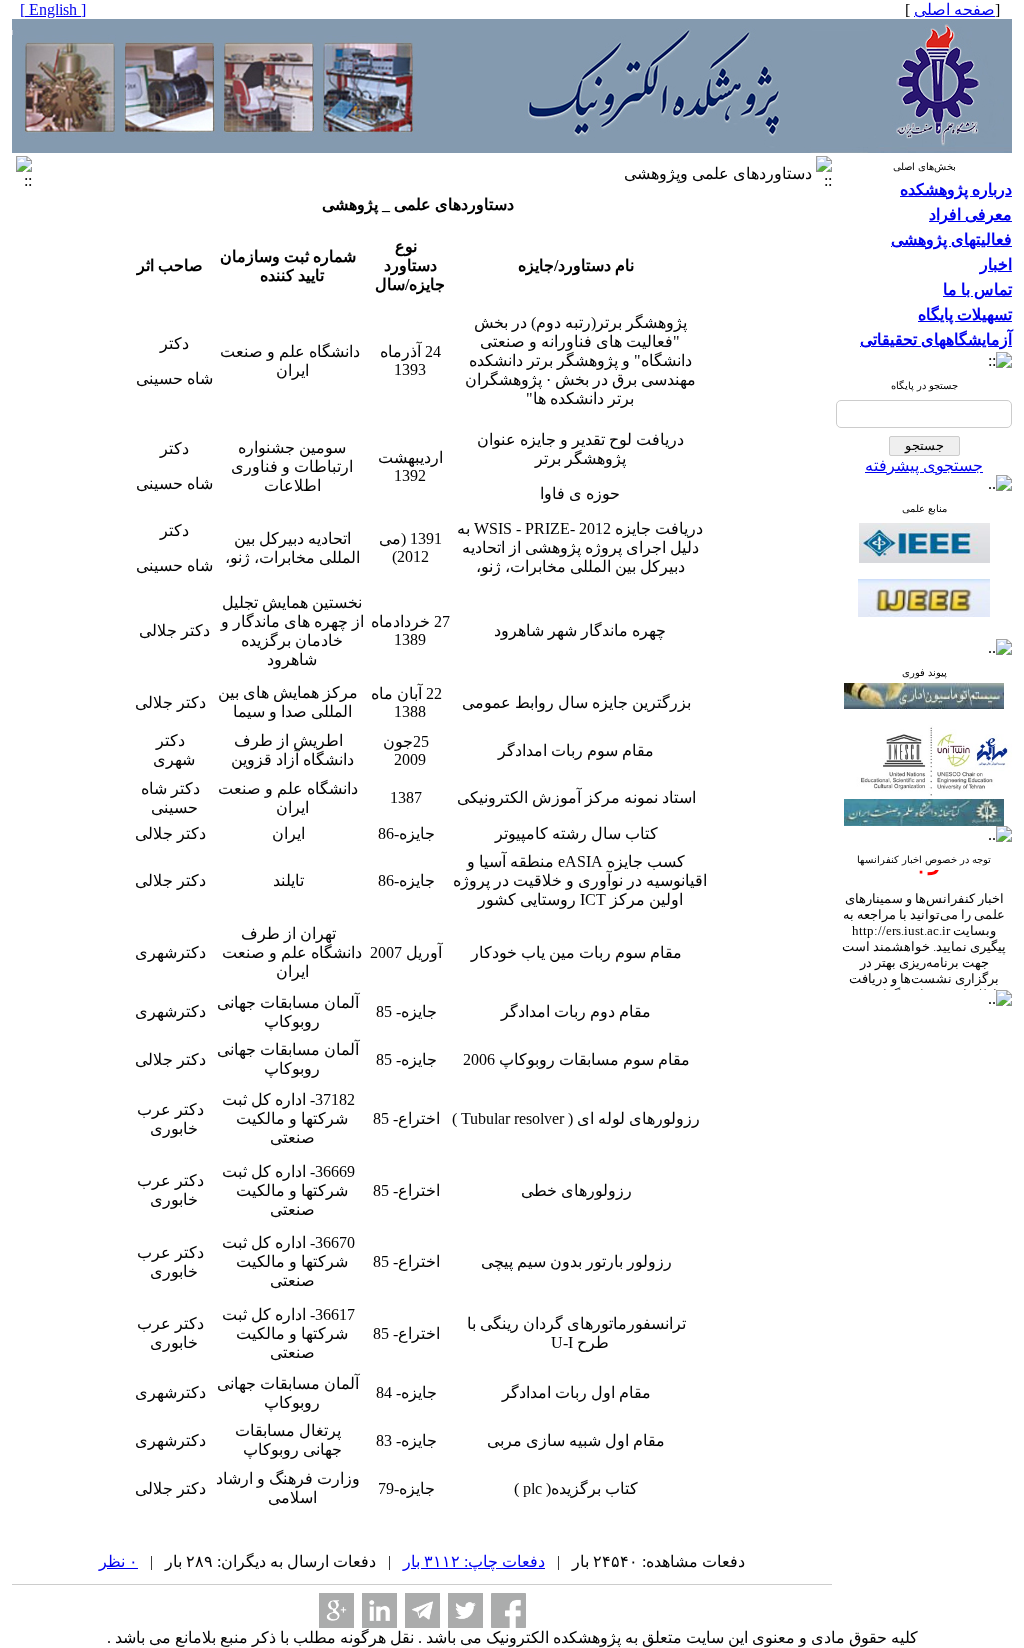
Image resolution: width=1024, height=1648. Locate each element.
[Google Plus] (336, 1610)
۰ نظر (118, 1561)
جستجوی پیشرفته (924, 465)
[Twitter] (465, 1610)
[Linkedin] (379, 1610)
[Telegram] (422, 1610)
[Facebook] (508, 1610)
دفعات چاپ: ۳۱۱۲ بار (474, 1561)
